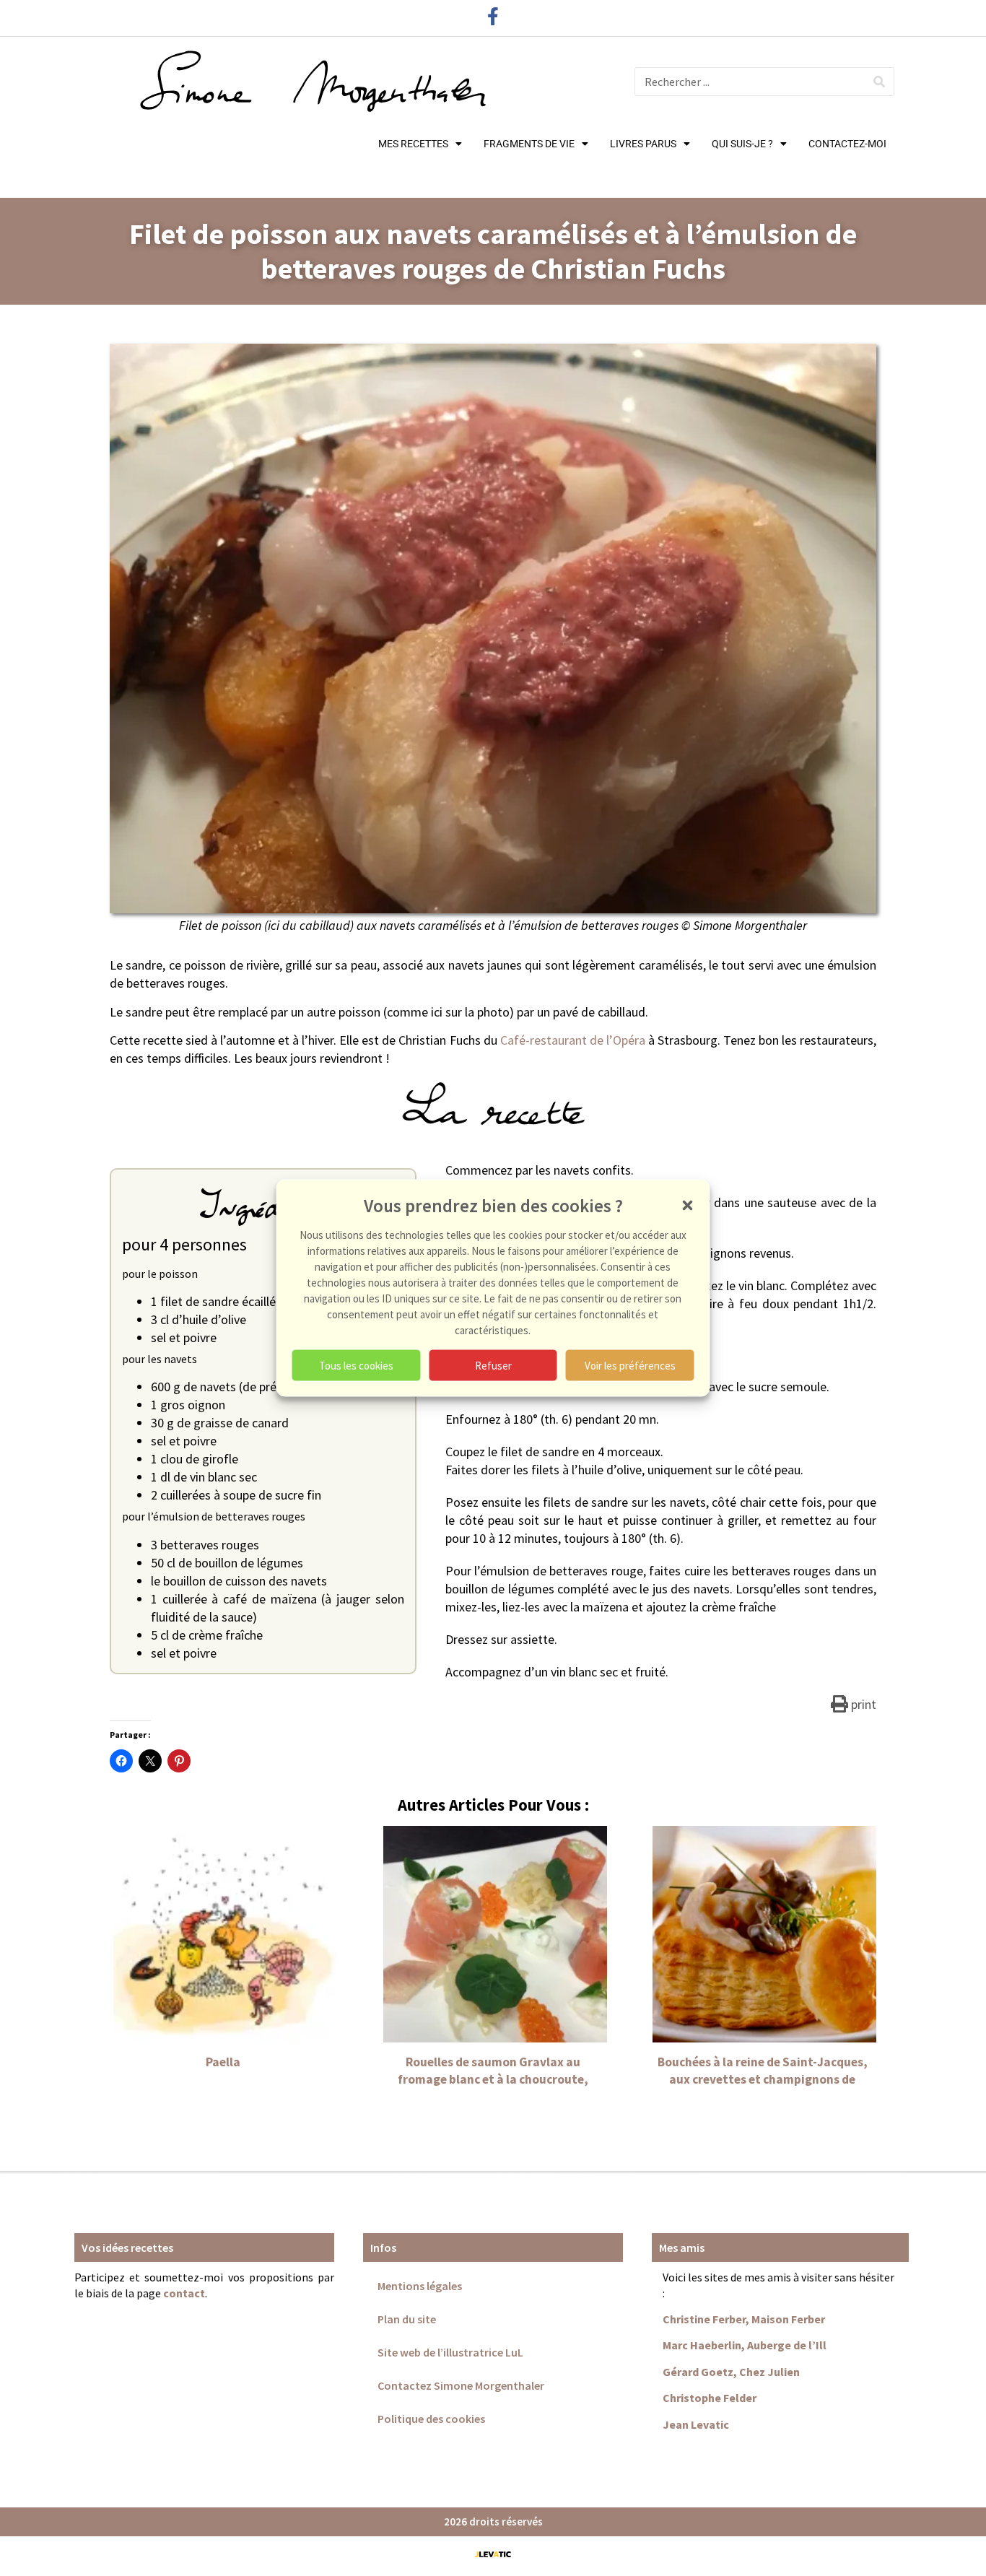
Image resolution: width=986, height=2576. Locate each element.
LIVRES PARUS (643, 144)
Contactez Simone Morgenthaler (461, 2385)
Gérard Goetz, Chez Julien (731, 2372)
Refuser (493, 1365)
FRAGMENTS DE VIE (529, 144)
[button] (688, 1206)
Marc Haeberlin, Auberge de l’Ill (745, 2345)
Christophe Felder (710, 2398)
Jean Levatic (696, 2424)
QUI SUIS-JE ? (742, 144)
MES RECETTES (413, 144)
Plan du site (407, 2319)
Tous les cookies (356, 1365)
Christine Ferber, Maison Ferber (744, 2319)
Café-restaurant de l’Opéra (573, 1040)
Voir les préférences (630, 1365)
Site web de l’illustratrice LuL (450, 2352)
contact (184, 2293)
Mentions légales (420, 2286)
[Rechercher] (879, 82)
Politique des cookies (431, 2419)
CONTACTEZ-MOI (847, 144)
